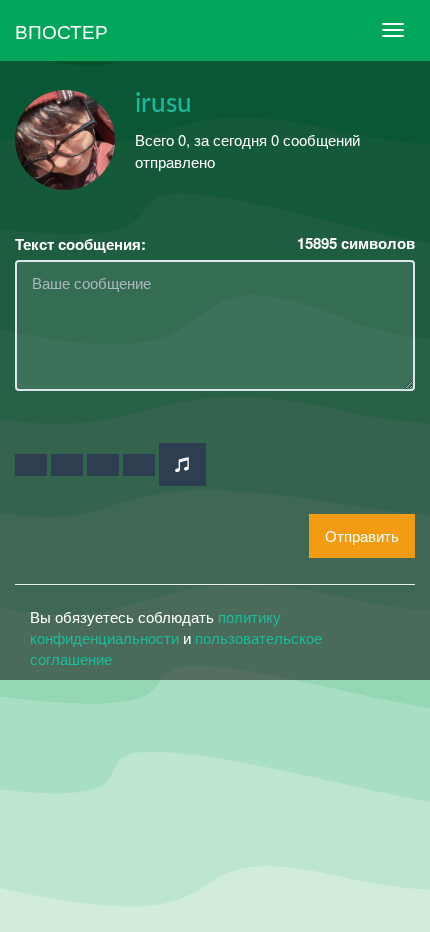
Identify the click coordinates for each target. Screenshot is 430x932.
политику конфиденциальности (155, 627)
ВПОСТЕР (61, 30)
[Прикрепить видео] (67, 465)
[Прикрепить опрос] (103, 465)
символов (356, 243)
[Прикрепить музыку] (182, 464)
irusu (163, 104)
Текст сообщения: (80, 244)
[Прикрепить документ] (139, 465)
